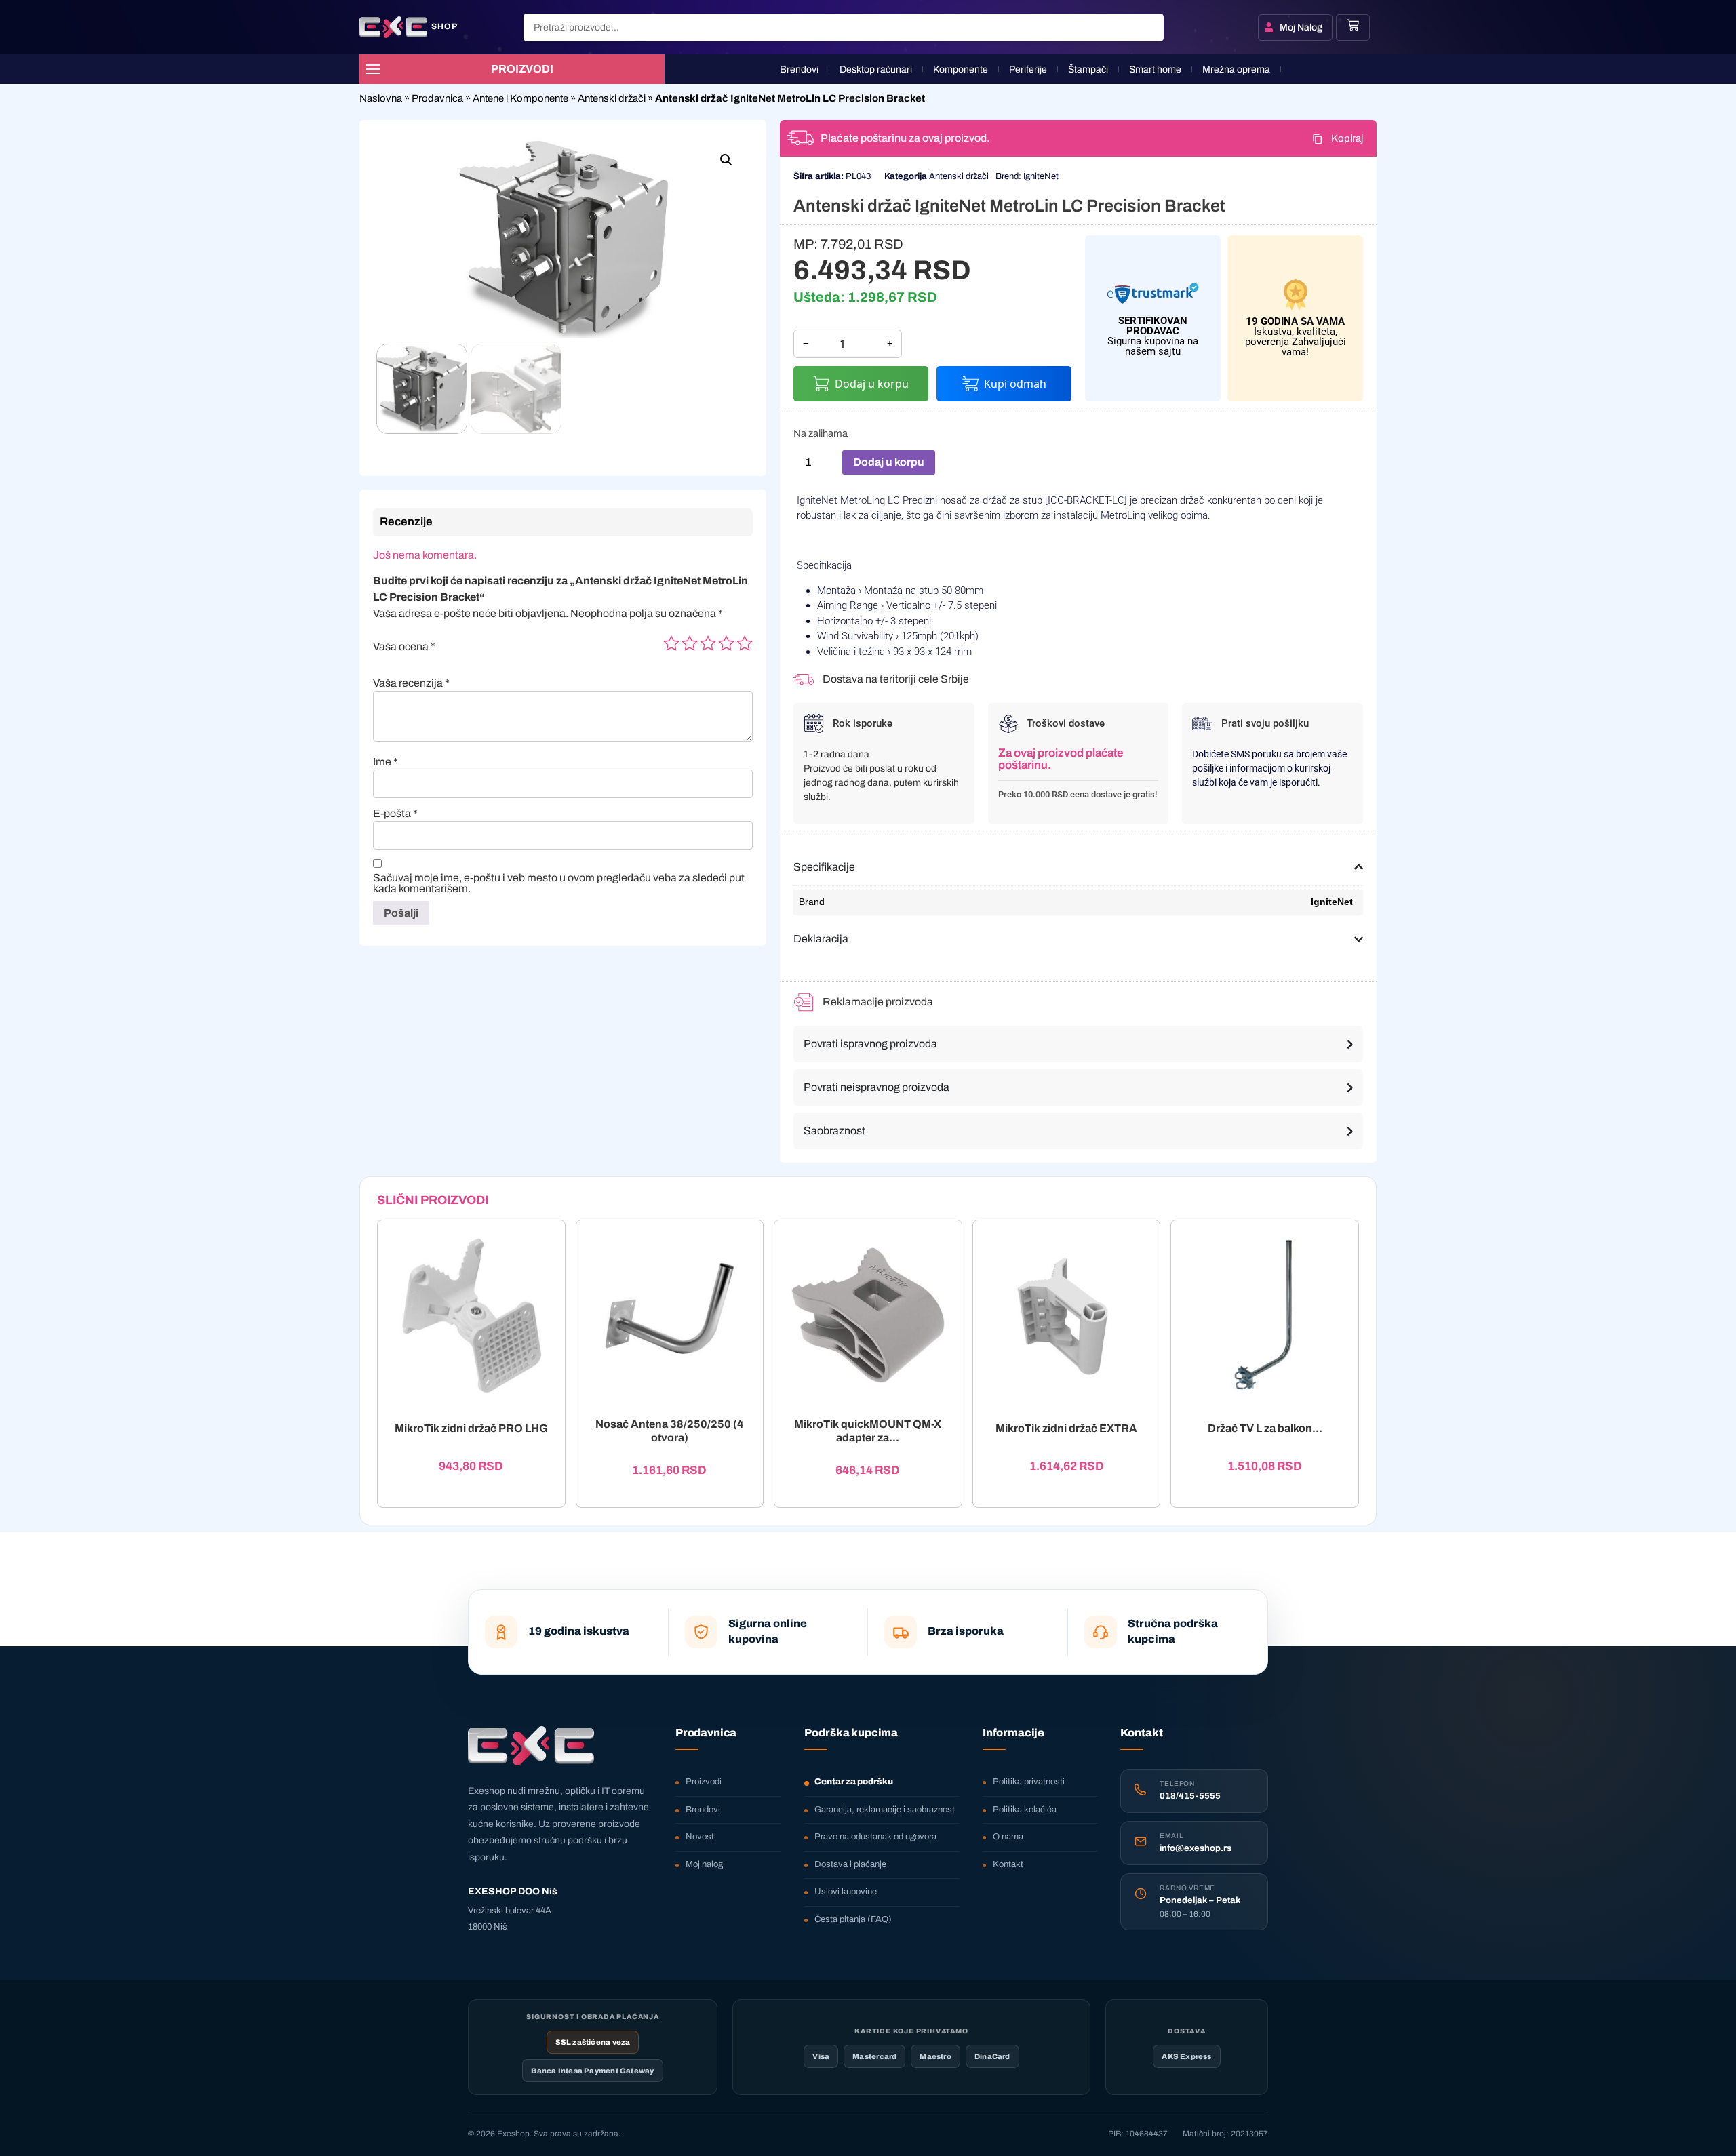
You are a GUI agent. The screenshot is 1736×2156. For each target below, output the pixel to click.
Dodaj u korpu (872, 384)
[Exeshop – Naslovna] (531, 1746)
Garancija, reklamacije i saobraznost (885, 1810)
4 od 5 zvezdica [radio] (726, 643)
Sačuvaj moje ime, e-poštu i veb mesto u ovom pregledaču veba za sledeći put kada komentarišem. (559, 883)
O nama (1008, 1837)
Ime (386, 762)
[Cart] (1353, 25)
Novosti (701, 1837)
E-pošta (395, 814)
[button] (726, 160)
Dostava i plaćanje (850, 1864)
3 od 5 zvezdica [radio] (708, 643)
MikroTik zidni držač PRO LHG (471, 1429)
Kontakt (1008, 1864)
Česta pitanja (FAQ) (853, 1919)
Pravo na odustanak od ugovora (875, 1837)
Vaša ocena (404, 647)
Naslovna (381, 98)
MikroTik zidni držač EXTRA (1066, 1429)
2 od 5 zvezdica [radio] (690, 643)
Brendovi (703, 1810)
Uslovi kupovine (846, 1892)
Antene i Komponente (520, 98)
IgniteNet (1041, 176)
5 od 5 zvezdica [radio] (745, 643)
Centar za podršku (854, 1782)
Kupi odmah (1015, 384)
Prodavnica (437, 98)
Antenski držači (612, 98)
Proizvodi (704, 1782)
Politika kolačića (1025, 1810)
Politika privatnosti (1029, 1782)
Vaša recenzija (411, 683)
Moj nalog (704, 1864)
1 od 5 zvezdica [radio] (671, 643)
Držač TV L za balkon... (1265, 1429)
